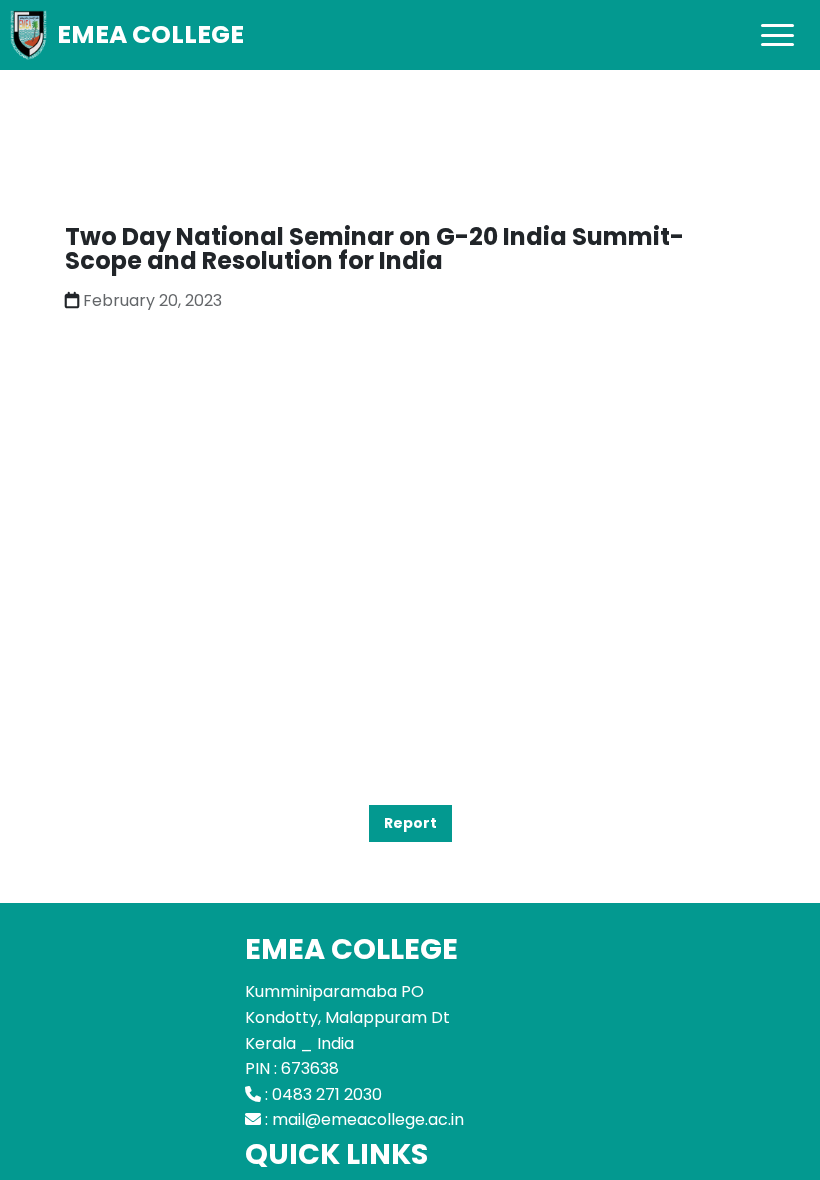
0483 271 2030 (327, 1094)
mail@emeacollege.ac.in (368, 1119)
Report (410, 823)
